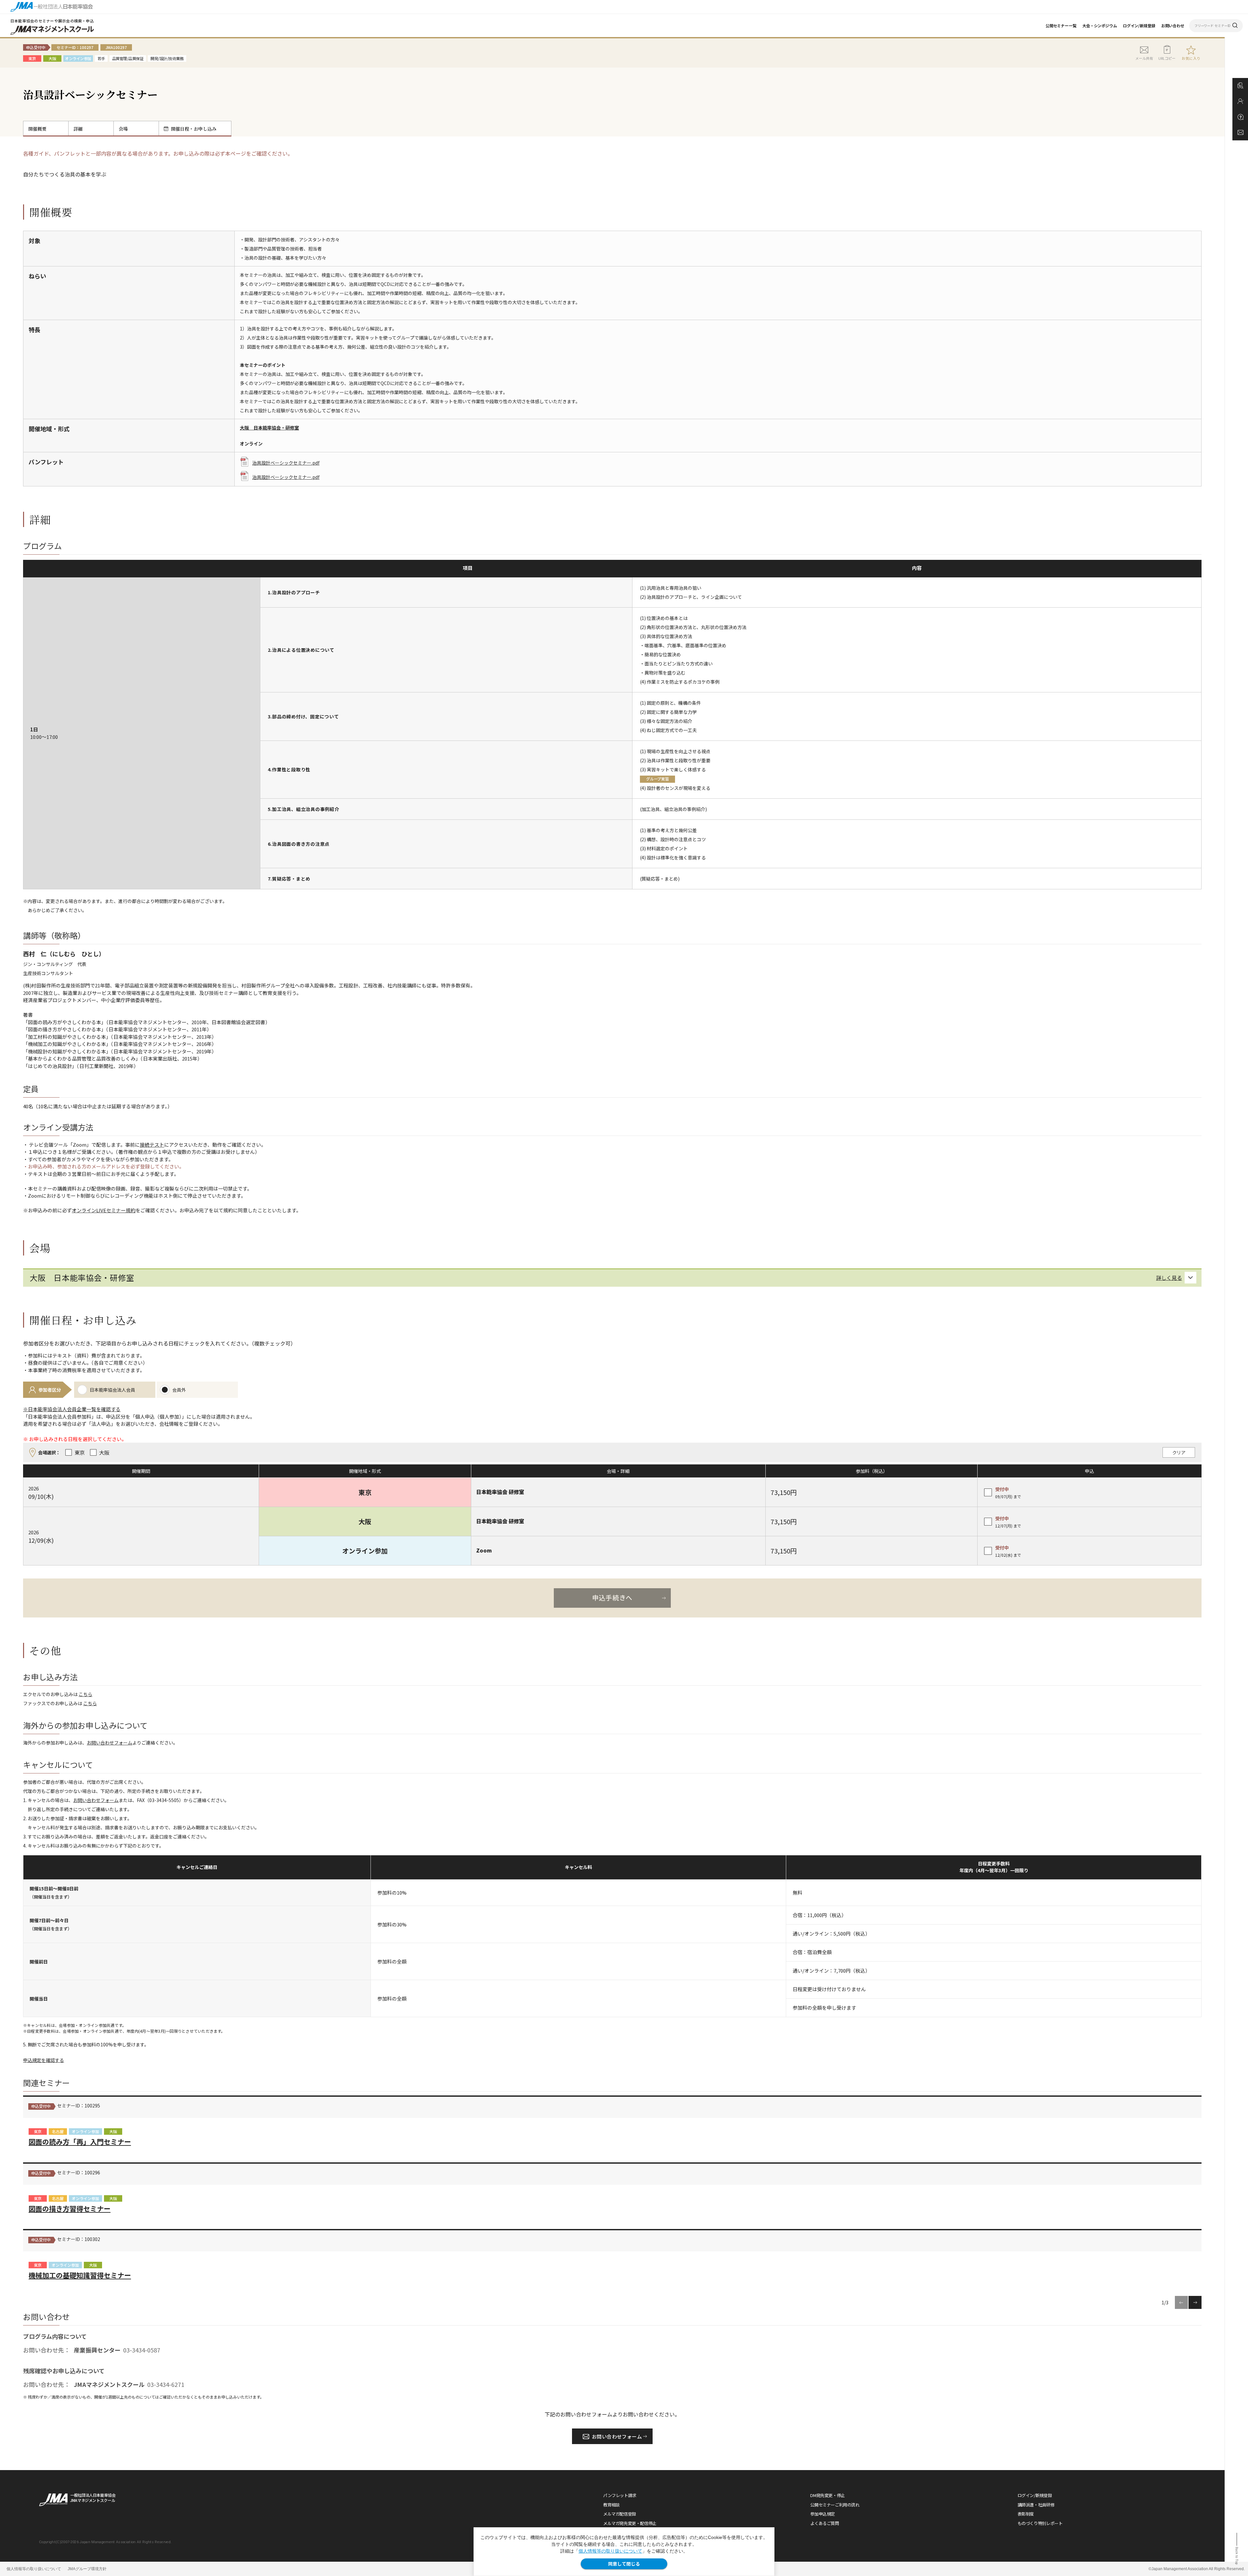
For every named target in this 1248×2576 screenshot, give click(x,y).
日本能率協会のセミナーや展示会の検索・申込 (52, 21)
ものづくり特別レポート (1040, 2523)
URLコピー (1167, 58)
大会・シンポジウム (1100, 26)
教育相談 (611, 2505)
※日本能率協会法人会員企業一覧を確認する (72, 1409)
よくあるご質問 (825, 2523)
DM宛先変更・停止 (828, 2495)
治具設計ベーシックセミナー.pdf (286, 463)
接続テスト (152, 1145)
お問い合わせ (1173, 26)
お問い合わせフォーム (110, 1743)
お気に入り (1191, 58)
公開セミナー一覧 (1061, 26)
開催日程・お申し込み (194, 129)
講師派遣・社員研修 (1036, 2505)
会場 (123, 129)
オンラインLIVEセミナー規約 (104, 1210)
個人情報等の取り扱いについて (610, 2551)
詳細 (78, 129)
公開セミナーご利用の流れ (835, 2505)
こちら (85, 1694)
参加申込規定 (823, 2514)
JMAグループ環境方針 (87, 2569)
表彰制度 (1026, 2514)
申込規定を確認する (44, 2060)
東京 (38, 2131)
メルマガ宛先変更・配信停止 (630, 2523)
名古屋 (58, 2131)
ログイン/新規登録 (1139, 26)
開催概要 (37, 129)
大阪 (113, 2131)
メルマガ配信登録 (620, 2514)
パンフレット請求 (620, 2495)
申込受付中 (41, 2106)
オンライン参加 (85, 2131)
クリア (1179, 1452)
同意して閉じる (624, 2564)
